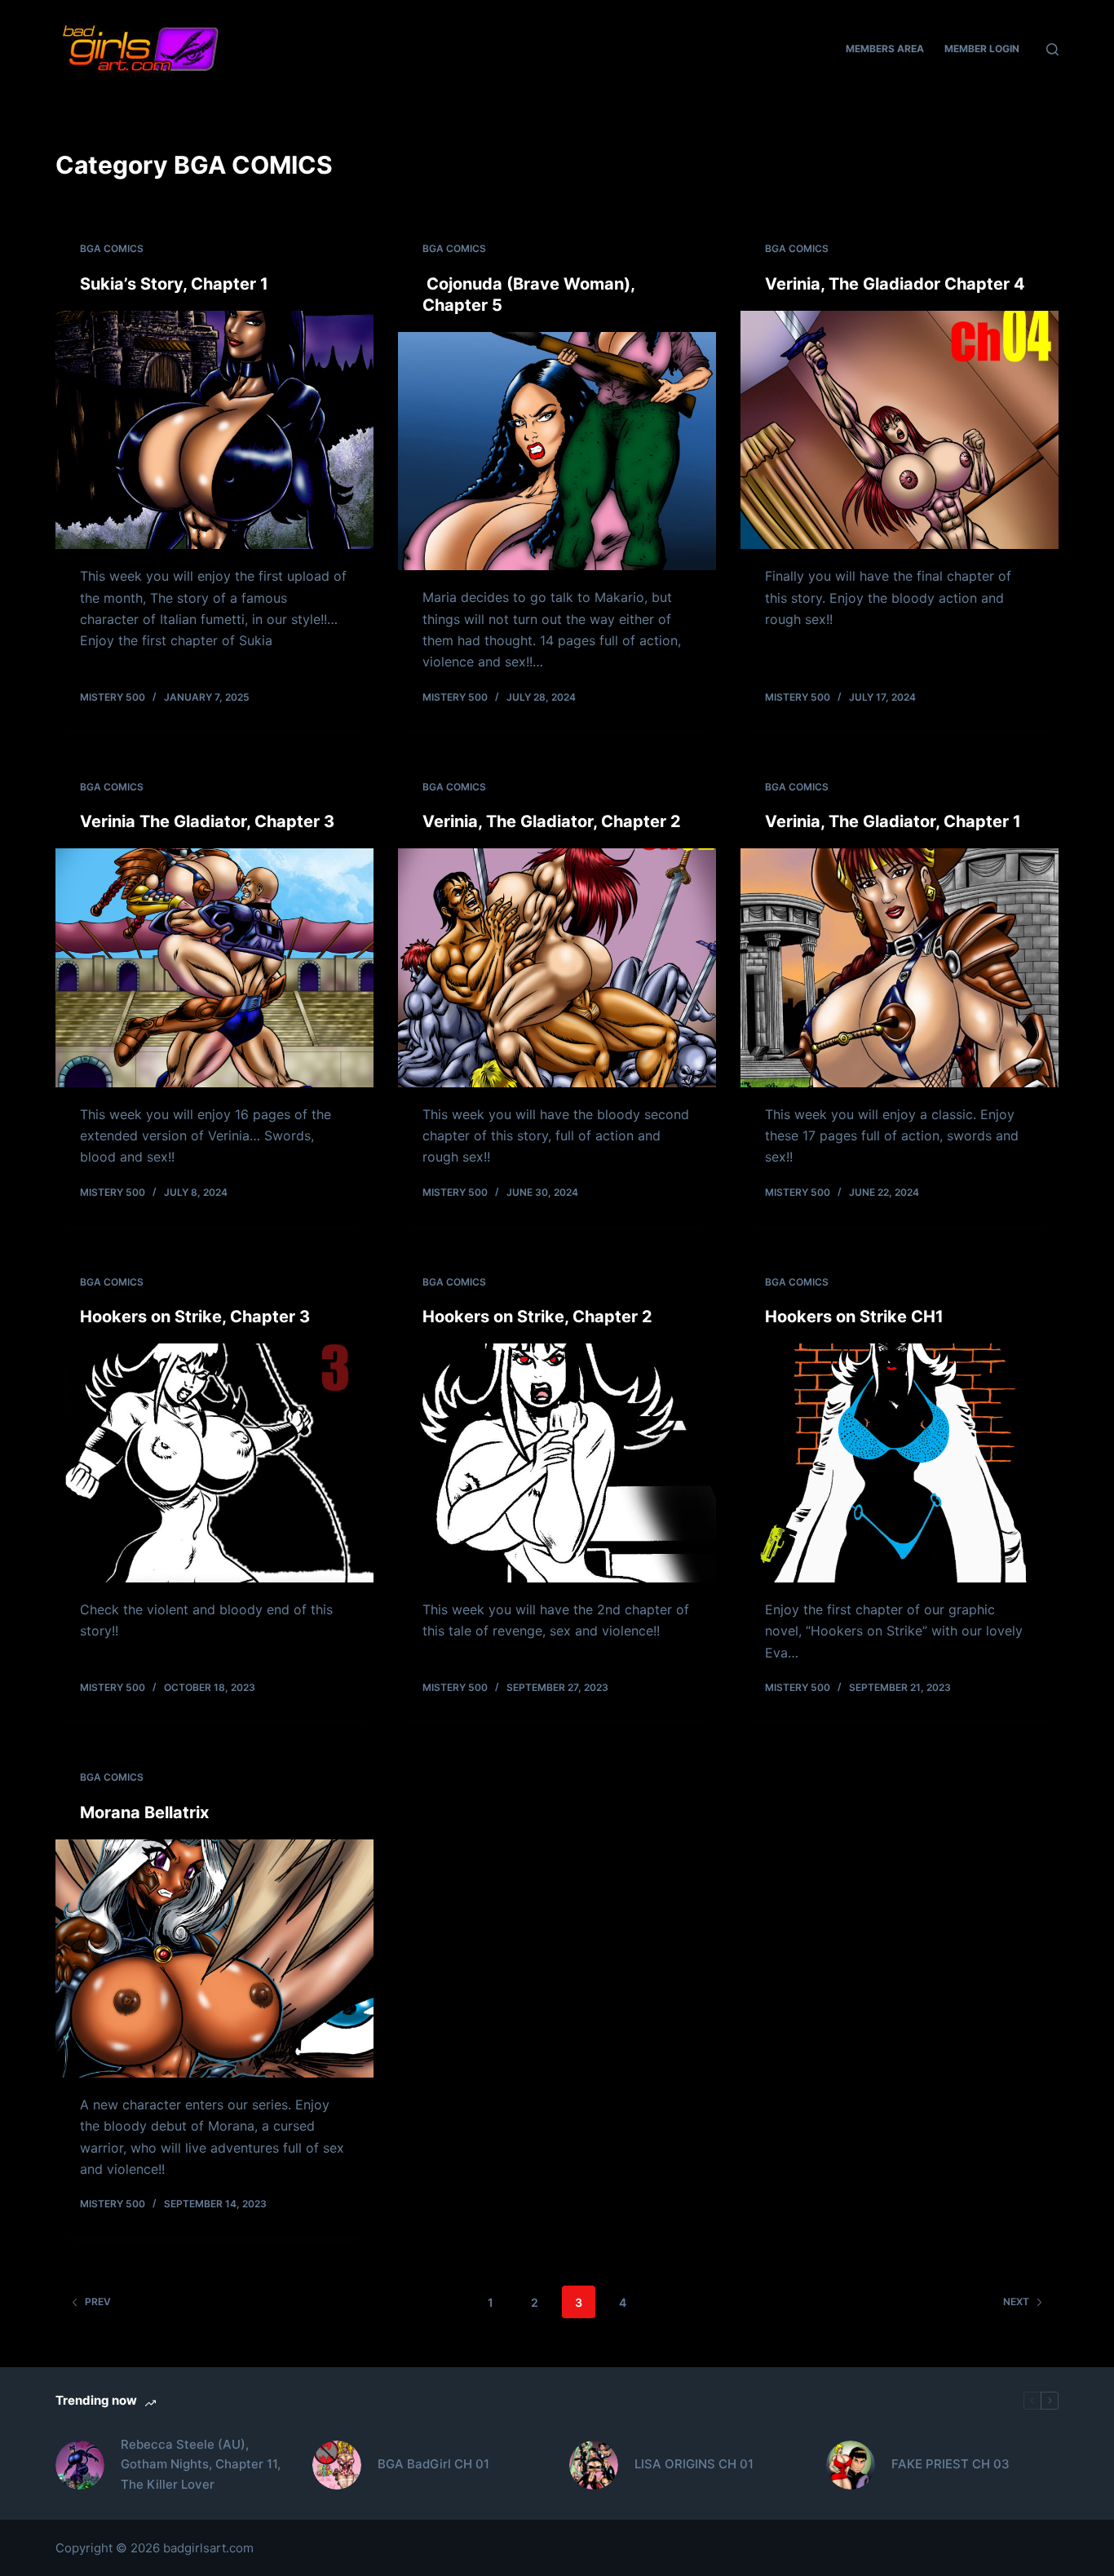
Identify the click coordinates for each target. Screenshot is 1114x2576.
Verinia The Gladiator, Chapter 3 (207, 821)
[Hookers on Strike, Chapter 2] (557, 1463)
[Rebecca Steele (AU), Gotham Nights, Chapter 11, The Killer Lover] (80, 2465)
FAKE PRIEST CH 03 (950, 2464)
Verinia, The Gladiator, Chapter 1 (893, 821)
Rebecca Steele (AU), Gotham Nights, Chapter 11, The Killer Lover (201, 2465)
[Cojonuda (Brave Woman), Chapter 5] (557, 451)
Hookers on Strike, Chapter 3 (195, 1317)
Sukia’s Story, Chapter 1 (174, 284)
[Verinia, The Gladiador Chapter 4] (900, 430)
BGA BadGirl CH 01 (433, 2464)
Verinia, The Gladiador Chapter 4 (895, 284)
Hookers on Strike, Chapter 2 (537, 1317)
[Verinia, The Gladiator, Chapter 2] (557, 967)
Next (1016, 2302)
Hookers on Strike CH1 (854, 1317)
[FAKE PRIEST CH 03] (851, 2465)
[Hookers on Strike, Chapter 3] (214, 1463)
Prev (98, 2302)
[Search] (1052, 49)
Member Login (982, 49)
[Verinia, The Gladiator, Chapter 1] (900, 967)
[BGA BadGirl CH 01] (337, 2465)
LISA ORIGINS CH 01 (694, 2464)
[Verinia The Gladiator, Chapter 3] (214, 967)
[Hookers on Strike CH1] (900, 1463)
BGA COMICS (112, 248)
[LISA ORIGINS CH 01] (594, 2465)
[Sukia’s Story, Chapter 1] (214, 430)
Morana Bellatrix (144, 1812)
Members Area (885, 49)
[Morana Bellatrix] (214, 1959)
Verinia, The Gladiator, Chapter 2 (552, 821)
